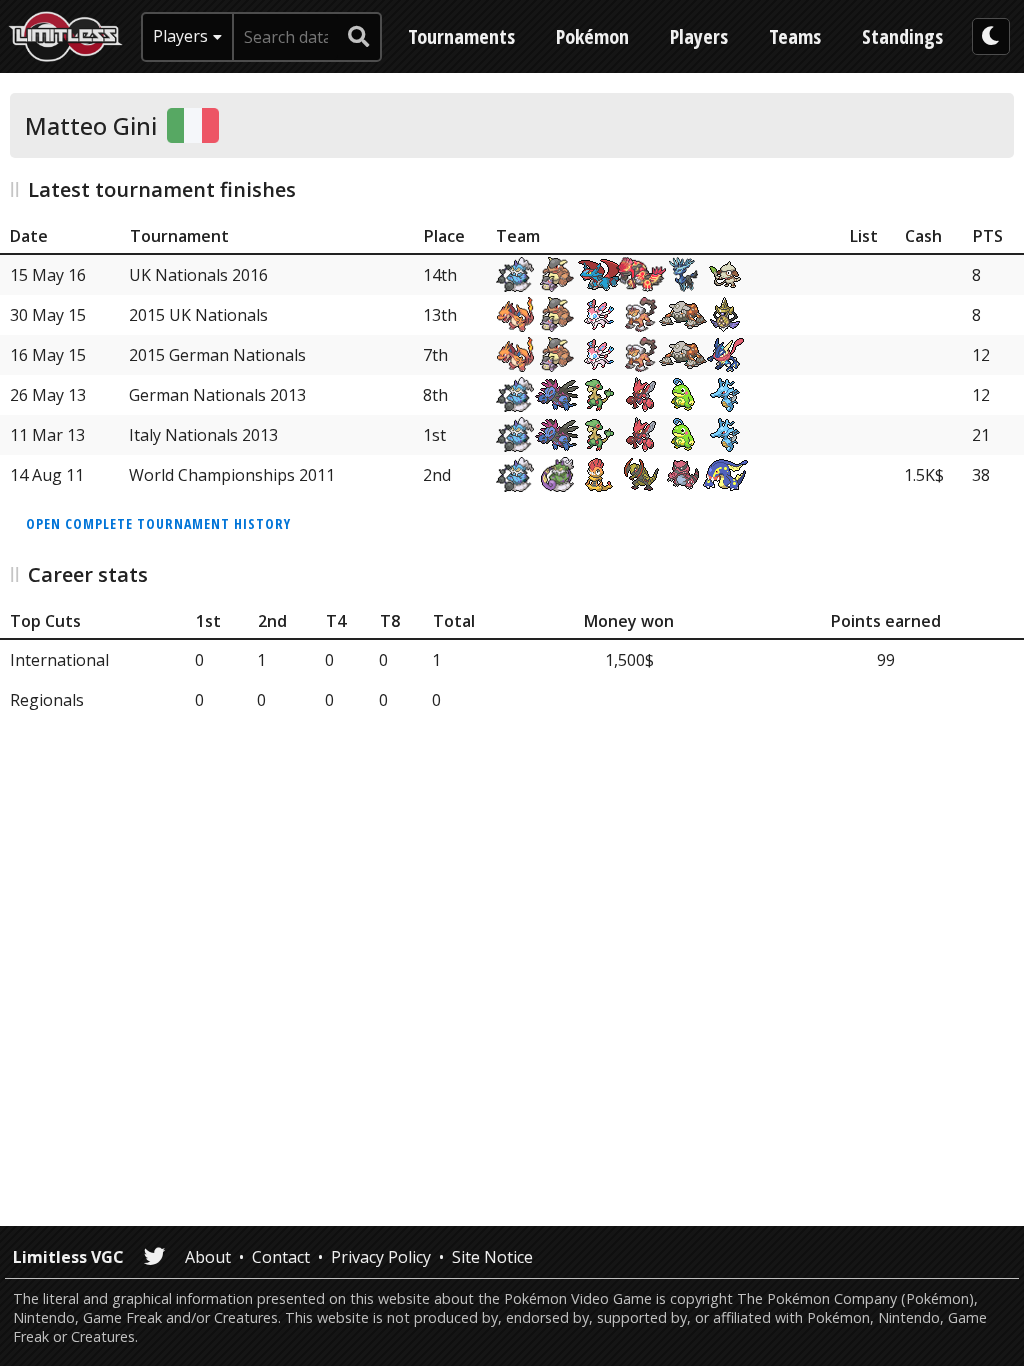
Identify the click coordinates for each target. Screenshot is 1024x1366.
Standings (902, 36)
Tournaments (461, 36)
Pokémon (592, 36)
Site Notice (492, 1257)
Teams (795, 36)
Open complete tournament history (158, 523)
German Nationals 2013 (217, 395)
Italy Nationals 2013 (203, 435)
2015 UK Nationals (198, 315)
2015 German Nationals (217, 355)
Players (699, 36)
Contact (281, 1257)
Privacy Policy (381, 1257)
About (208, 1257)
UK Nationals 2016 (198, 275)
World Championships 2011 (232, 475)
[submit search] (359, 37)
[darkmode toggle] (991, 36)
